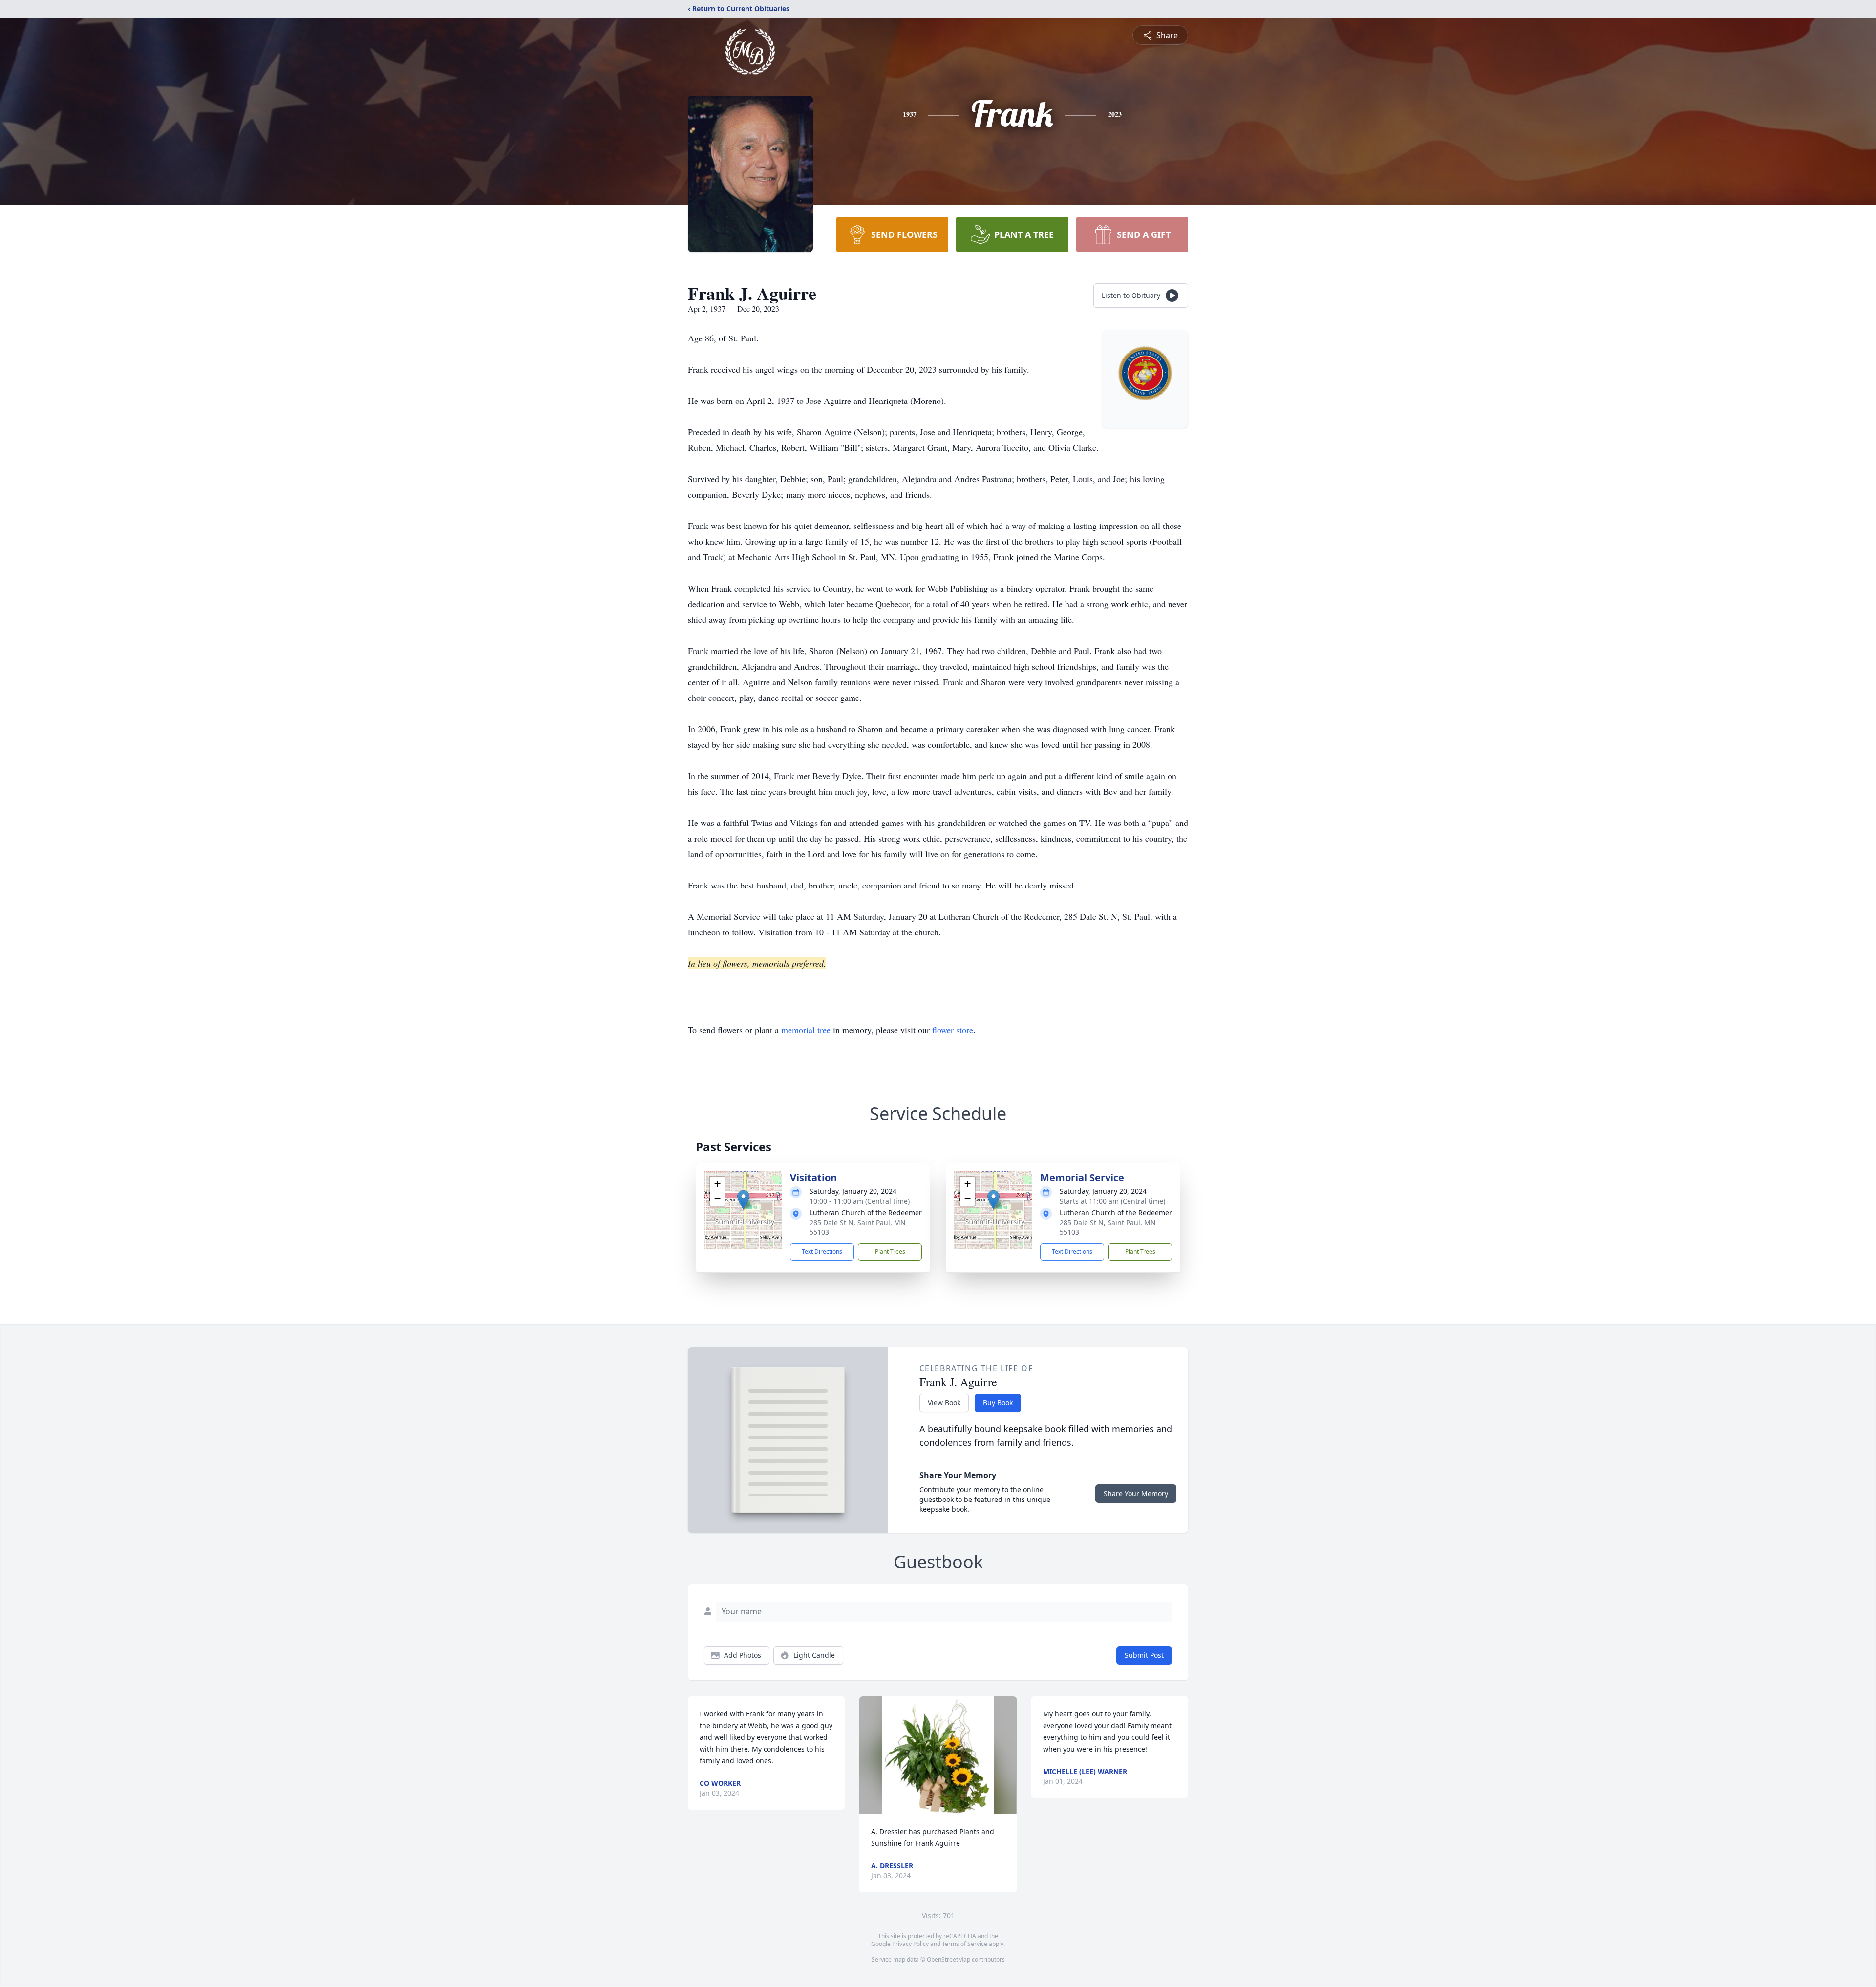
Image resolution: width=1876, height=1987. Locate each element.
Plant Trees (890, 1252)
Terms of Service (965, 1944)
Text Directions (822, 1252)
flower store (953, 1030)
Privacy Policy (910, 1944)
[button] (743, 1200)
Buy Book (998, 1403)
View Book (944, 1403)
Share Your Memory (1136, 1493)
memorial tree (806, 1030)
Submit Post (1144, 1655)
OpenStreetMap (949, 1959)
